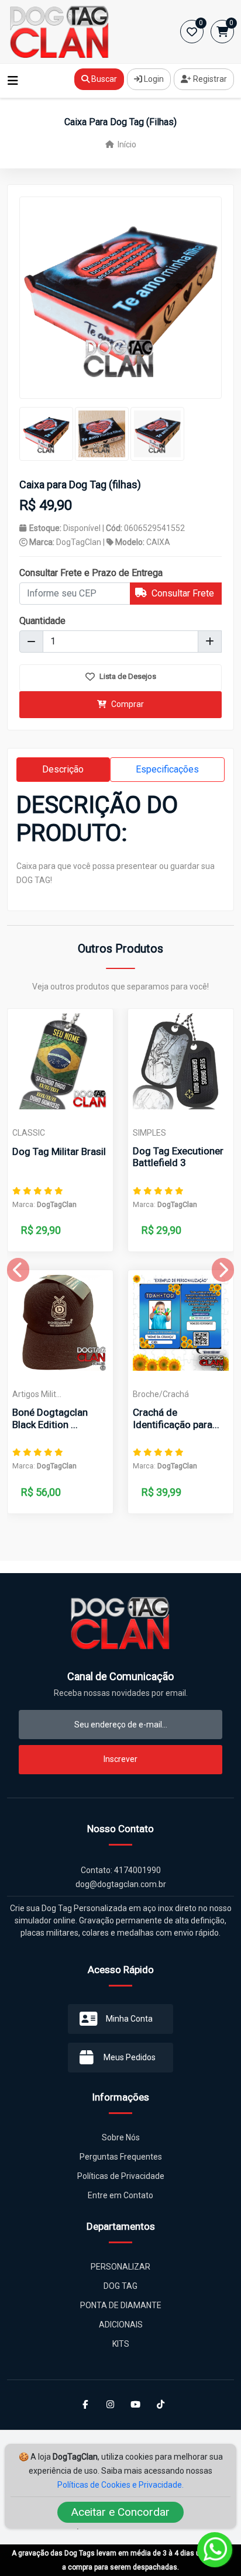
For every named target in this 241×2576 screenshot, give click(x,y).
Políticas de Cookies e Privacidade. (120, 2485)
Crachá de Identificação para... (176, 1418)
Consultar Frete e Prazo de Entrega (91, 573)
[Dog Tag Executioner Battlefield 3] (181, 1061)
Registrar (209, 79)
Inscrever (120, 1759)
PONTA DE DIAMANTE (121, 2305)
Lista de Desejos (127, 676)
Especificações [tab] (167, 769)
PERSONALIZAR (120, 2267)
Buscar (103, 79)
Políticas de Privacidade (121, 2176)
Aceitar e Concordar (120, 2512)
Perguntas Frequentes (121, 2157)
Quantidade (42, 621)
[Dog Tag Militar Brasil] (60, 1061)
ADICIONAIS (121, 2325)
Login (153, 79)
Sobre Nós (121, 2137)
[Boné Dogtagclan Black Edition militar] (60, 1323)
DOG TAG (120, 2286)
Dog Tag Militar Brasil (59, 1151)
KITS (121, 2344)
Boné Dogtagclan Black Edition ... (50, 1418)
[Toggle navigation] (13, 81)
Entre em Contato (120, 2195)
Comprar (127, 704)
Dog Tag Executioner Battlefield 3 (178, 1157)
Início (126, 144)
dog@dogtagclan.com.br (121, 1884)
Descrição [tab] (63, 769)
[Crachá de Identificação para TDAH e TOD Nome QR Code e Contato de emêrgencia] (181, 1323)
